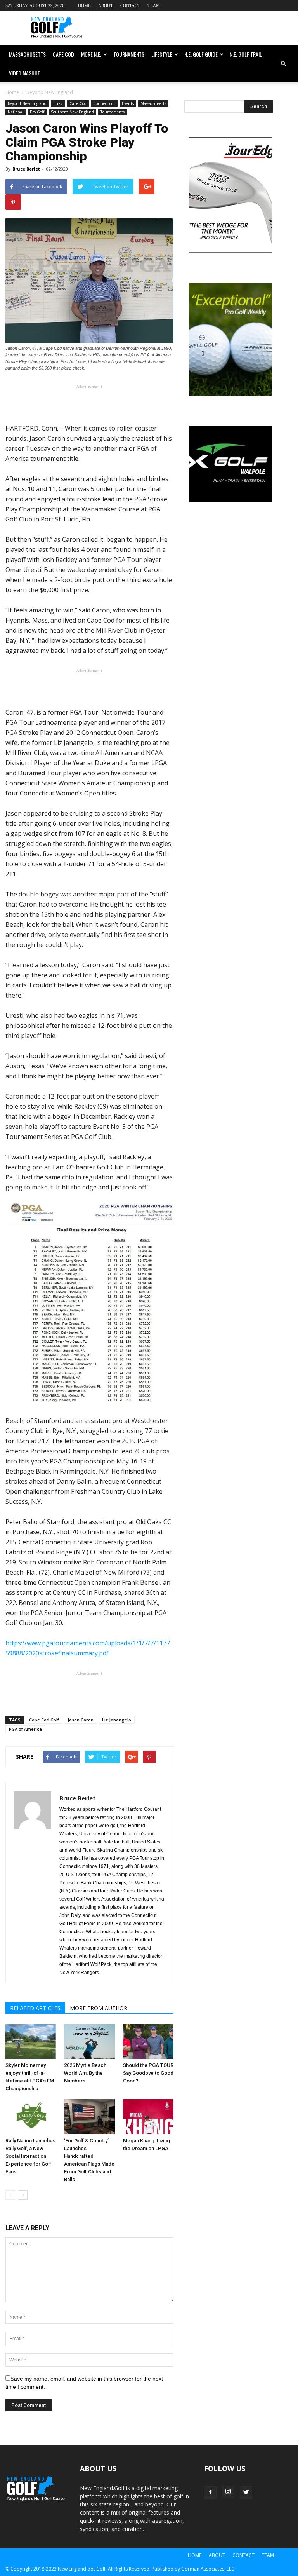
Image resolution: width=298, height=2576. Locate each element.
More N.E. (91, 54)
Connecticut (104, 103)
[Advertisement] (201, 28)
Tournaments (129, 54)
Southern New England (72, 112)
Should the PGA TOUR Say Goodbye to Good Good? (148, 2073)
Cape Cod (63, 54)
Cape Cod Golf (44, 1720)
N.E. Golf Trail (246, 54)
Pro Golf (37, 112)
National (16, 112)
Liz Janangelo (117, 1720)
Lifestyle (162, 54)
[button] (283, 64)
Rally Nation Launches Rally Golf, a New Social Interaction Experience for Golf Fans (30, 2156)
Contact (130, 5)
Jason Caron (81, 1720)
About (106, 5)
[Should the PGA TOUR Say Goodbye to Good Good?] (148, 2042)
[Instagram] (228, 2492)
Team (154, 5)
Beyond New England (27, 103)
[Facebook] (210, 2492)
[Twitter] (246, 2492)
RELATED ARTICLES (35, 2008)
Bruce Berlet (26, 169)
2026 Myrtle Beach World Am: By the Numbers (85, 2073)
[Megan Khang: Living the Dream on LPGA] (148, 2117)
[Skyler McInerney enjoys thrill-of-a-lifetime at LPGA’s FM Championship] (31, 2042)
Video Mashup (25, 73)
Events (128, 103)
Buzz (58, 103)
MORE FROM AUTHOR (99, 2008)
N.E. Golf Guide (201, 54)
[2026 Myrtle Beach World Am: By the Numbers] (89, 2042)
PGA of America (25, 1729)
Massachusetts (27, 54)
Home (84, 5)
